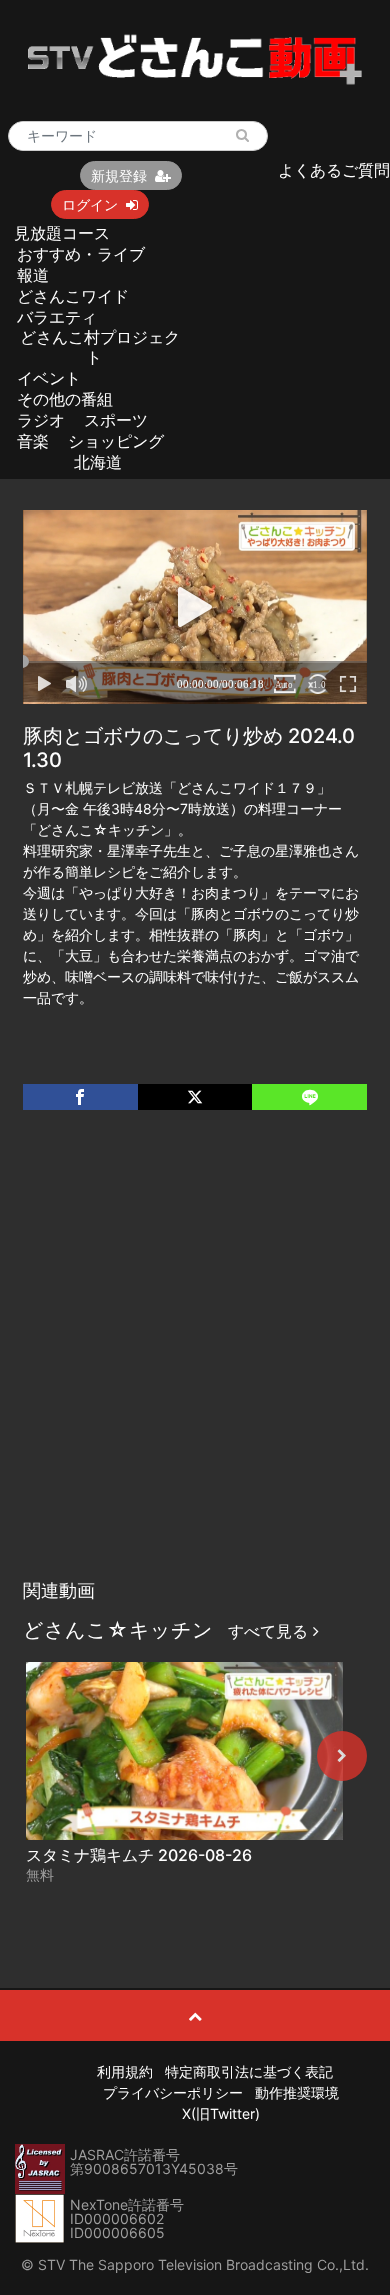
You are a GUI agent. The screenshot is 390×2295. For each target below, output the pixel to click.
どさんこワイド (73, 296)
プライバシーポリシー (173, 2092)
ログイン (90, 204)
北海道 (98, 462)
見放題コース (62, 233)
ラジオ (41, 420)
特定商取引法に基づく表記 (249, 2071)
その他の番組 (65, 399)
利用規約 (125, 2071)
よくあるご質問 (334, 170)
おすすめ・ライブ (81, 254)
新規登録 (119, 175)
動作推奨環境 (297, 2092)
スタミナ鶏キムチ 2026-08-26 (139, 1855)
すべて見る (270, 1631)
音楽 (33, 441)
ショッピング (116, 441)
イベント (49, 378)
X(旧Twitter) (221, 2113)
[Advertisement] (195, 1365)
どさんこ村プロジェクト (100, 346)
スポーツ (116, 420)
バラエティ (57, 317)
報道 (33, 275)
